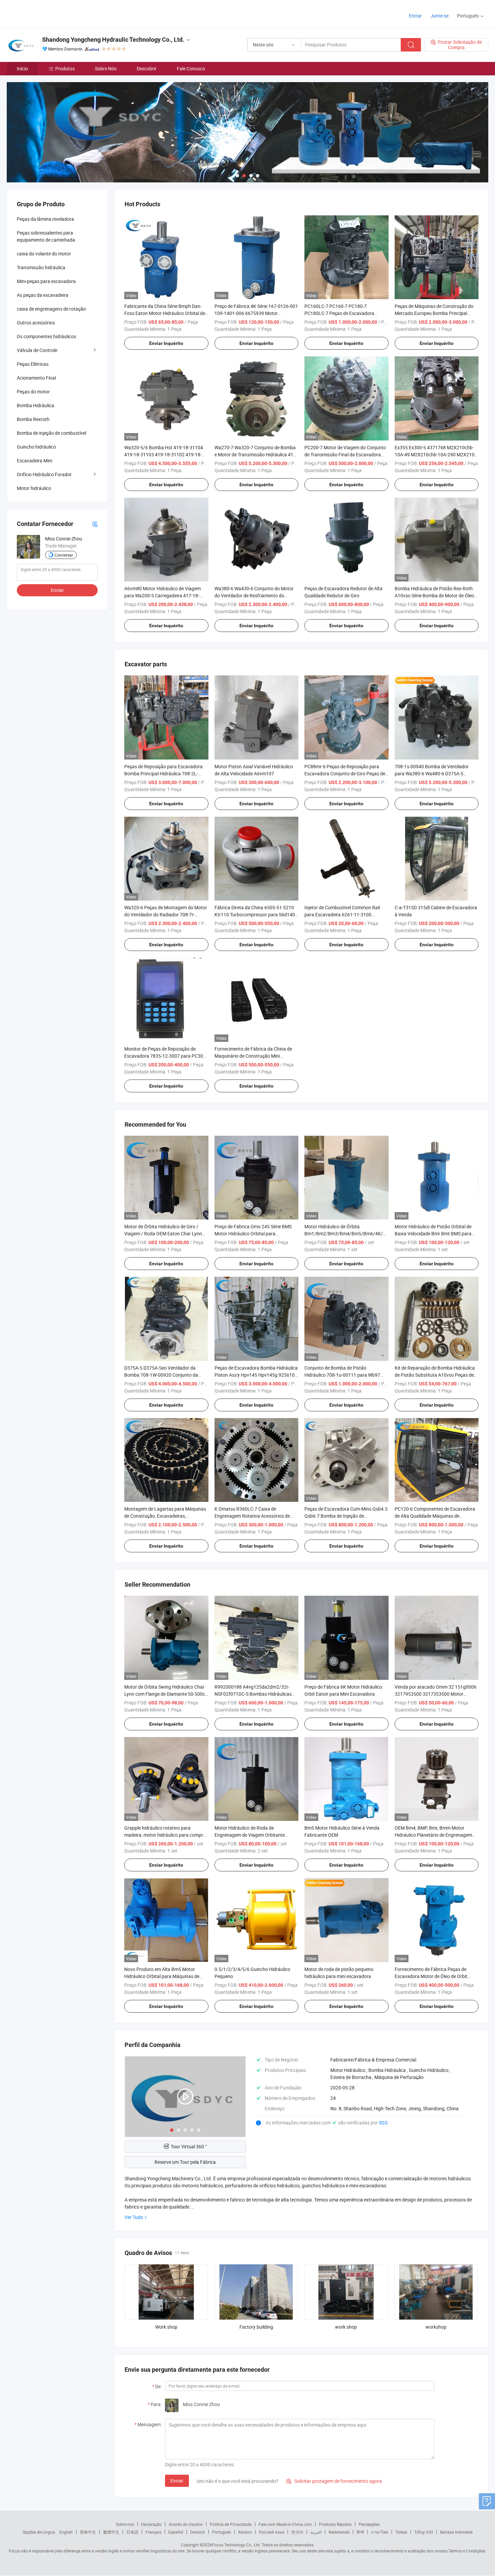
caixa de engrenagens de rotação (51, 309)
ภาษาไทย (380, 2532)
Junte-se (439, 16)
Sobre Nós (106, 68)
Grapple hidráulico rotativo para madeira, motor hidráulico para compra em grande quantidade (165, 1835)
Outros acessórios (36, 323)
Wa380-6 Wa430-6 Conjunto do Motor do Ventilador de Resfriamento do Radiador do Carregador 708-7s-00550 (255, 595)
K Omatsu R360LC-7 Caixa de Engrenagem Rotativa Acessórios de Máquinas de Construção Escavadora (254, 1516)
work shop (346, 2327)
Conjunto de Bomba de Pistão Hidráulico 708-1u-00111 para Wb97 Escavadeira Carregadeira (342, 1375)
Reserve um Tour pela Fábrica (185, 2162)
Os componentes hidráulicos (46, 336)
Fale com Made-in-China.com (285, 2524)
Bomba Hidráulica (36, 405)
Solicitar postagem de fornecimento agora (334, 2481)
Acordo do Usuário (186, 2524)
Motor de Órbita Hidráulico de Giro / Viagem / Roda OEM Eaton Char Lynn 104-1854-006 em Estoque (163, 1233)
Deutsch (198, 2532)
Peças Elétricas (33, 364)
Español (176, 2532)
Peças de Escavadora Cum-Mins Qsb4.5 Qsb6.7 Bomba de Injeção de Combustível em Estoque (346, 1516)
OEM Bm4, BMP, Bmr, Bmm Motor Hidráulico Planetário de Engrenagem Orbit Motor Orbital (433, 1835)
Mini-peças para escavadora (46, 281)
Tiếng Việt (424, 2532)
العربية (316, 2532)
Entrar (415, 16)
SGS (383, 2123)
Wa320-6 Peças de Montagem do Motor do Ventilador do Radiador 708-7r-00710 (166, 914)
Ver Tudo (134, 2217)
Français (153, 2532)
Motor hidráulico (34, 488)
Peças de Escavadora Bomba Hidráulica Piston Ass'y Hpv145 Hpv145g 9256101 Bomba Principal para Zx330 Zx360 (256, 1375)
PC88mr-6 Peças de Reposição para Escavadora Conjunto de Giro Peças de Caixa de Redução (345, 773)
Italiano (245, 2532)
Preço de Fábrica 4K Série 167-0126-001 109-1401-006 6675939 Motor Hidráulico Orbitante (256, 313)
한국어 (297, 2532)
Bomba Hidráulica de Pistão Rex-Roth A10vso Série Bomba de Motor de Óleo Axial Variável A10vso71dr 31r (434, 595)
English (66, 2532)
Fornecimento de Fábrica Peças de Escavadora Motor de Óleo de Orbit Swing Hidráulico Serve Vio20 (431, 1976)
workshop (436, 2327)
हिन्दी (360, 2532)
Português (222, 2532)
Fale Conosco (191, 68)
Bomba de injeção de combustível (52, 433)
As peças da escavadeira (43, 295)
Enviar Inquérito (166, 343)
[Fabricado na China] (50, 13)
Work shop (166, 2327)
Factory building (256, 2327)
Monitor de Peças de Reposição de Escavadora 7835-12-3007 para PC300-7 (166, 1056)
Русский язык (272, 2532)
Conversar (64, 555)
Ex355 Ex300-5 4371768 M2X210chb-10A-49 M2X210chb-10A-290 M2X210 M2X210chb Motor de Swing (435, 454)
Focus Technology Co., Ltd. (236, 2545)
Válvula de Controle (37, 350)
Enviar (177, 2481)
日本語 (132, 2532)
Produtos (65, 68)
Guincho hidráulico (36, 447)
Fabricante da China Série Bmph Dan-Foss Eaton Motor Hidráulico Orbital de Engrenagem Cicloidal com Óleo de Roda (166, 313)
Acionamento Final (36, 378)
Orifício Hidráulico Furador (44, 474)
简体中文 (88, 2532)
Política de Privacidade (231, 2524)
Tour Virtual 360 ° (189, 2146)
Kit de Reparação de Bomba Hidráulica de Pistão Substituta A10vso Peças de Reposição (435, 1375)
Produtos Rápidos (335, 2524)
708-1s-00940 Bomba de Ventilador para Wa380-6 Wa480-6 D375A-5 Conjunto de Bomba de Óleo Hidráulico (435, 773)
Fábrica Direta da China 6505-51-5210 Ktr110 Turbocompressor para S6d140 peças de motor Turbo (255, 914)
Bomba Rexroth (33, 419)
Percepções (369, 2524)
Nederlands (339, 2532)
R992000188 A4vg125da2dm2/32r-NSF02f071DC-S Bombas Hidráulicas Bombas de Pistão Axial (253, 1694)
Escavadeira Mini (35, 461)
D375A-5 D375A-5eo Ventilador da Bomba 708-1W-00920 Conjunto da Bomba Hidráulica (161, 1375)
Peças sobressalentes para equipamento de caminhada (46, 236)
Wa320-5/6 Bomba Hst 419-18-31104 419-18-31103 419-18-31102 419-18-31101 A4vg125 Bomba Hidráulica (164, 454)
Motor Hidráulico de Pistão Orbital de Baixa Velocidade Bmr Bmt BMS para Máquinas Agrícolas (433, 1233)
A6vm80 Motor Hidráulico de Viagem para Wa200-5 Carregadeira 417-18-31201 (162, 595)
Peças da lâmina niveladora (45, 219)
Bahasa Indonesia (456, 2532)
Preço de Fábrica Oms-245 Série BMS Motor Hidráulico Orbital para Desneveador (253, 1233)
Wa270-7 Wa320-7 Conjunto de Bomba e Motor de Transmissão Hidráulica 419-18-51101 (256, 454)
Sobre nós (125, 2524)
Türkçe (401, 2532)
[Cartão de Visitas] (95, 524)
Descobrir (147, 68)
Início (22, 68)
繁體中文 (111, 2532)
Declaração (151, 2524)
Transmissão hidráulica (41, 267)
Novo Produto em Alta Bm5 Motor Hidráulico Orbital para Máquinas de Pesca (162, 1976)
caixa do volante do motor (44, 254)
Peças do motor (33, 392)
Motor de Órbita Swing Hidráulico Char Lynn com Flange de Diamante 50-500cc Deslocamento (166, 1694)
